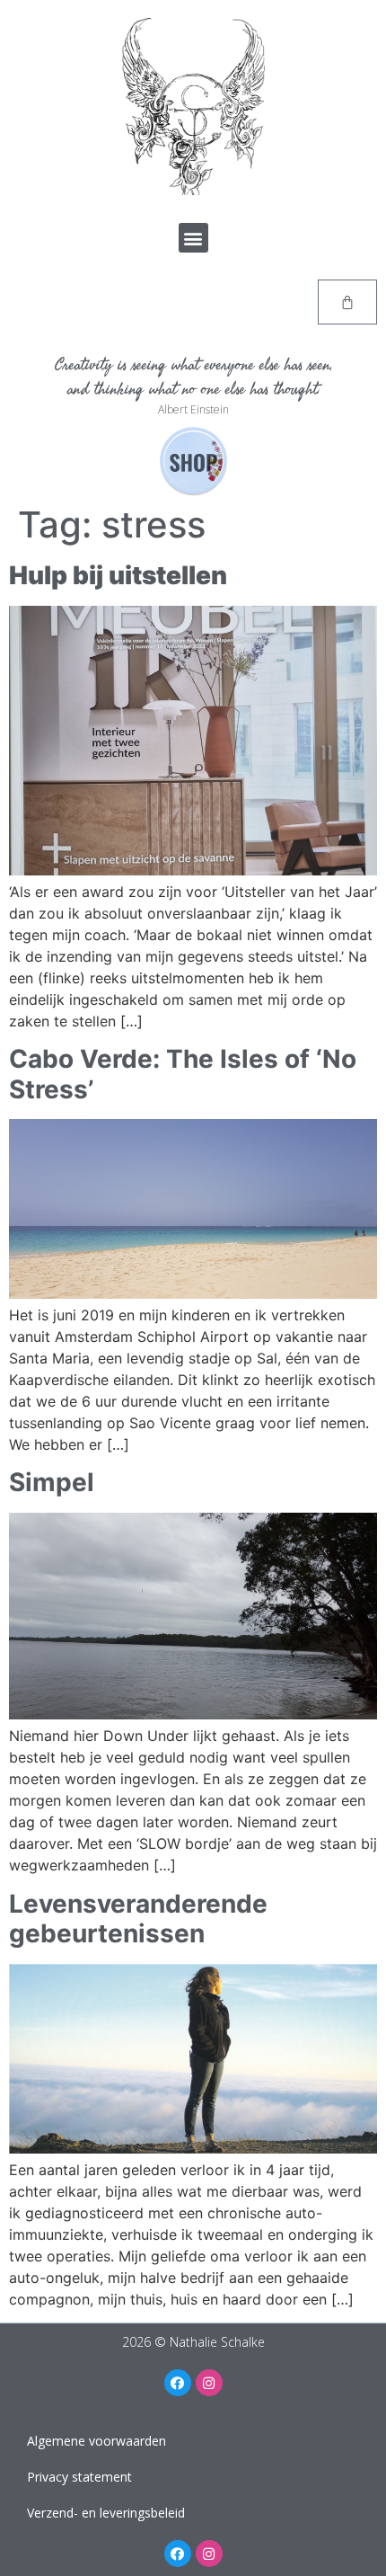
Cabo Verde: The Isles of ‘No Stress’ (183, 1074)
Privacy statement (79, 2477)
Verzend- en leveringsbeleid (106, 2513)
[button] (193, 238)
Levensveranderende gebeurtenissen (138, 1919)
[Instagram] (209, 2383)
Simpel (52, 1482)
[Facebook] (178, 2383)
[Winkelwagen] (347, 302)
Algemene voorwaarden (96, 2441)
